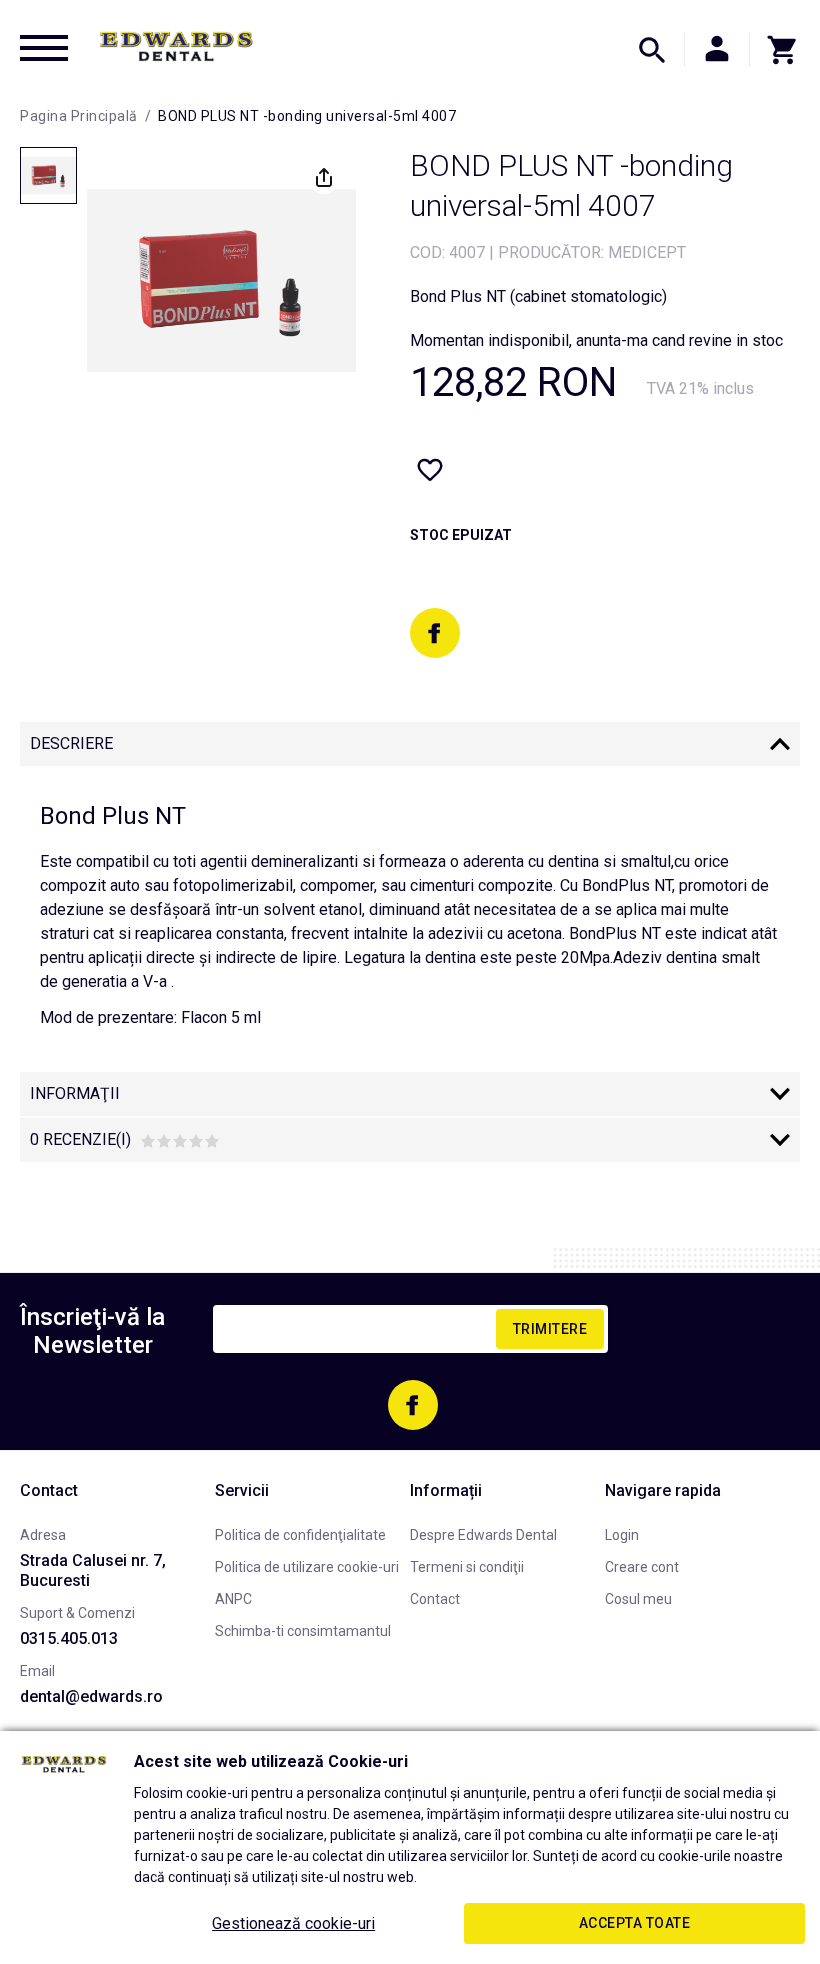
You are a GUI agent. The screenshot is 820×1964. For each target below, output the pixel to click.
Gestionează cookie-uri (293, 1923)
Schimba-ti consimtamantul (303, 1631)
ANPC (233, 1599)
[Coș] (775, 50)
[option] (221, 280)
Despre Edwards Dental (483, 1535)
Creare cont (642, 1567)
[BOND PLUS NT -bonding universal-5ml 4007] (48, 175)
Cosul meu (638, 1599)
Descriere (71, 743)
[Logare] (717, 50)
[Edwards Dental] (176, 46)
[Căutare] (652, 50)
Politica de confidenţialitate (300, 1535)
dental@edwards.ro (91, 1696)
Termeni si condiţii (467, 1567)
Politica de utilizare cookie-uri (307, 1567)
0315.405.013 (69, 1638)
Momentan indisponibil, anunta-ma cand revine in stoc (596, 340)
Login (622, 1535)
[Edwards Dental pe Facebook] (435, 633)
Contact (435, 1599)
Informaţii (75, 1093)
